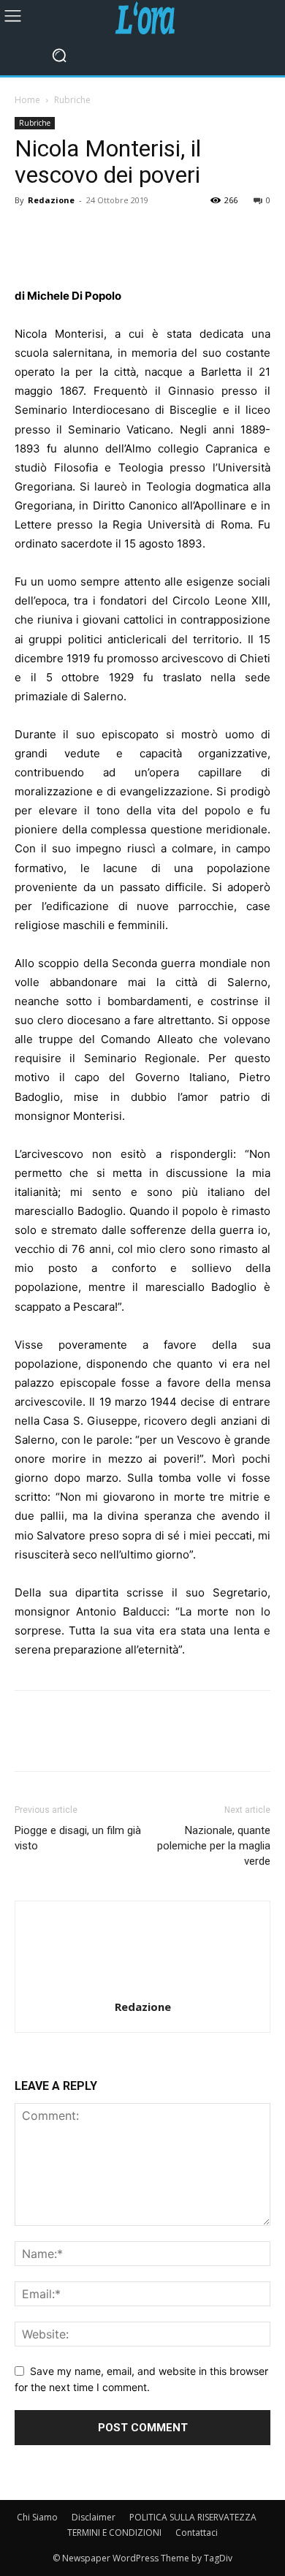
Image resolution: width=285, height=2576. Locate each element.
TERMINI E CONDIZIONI (114, 2533)
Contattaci (197, 2533)
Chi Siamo (37, 2517)
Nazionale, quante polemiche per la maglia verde (214, 1846)
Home (27, 100)
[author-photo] (142, 1986)
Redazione (51, 200)
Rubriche (72, 100)
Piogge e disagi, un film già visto (78, 1838)
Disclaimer (94, 2517)
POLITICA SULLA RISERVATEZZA (193, 2517)
